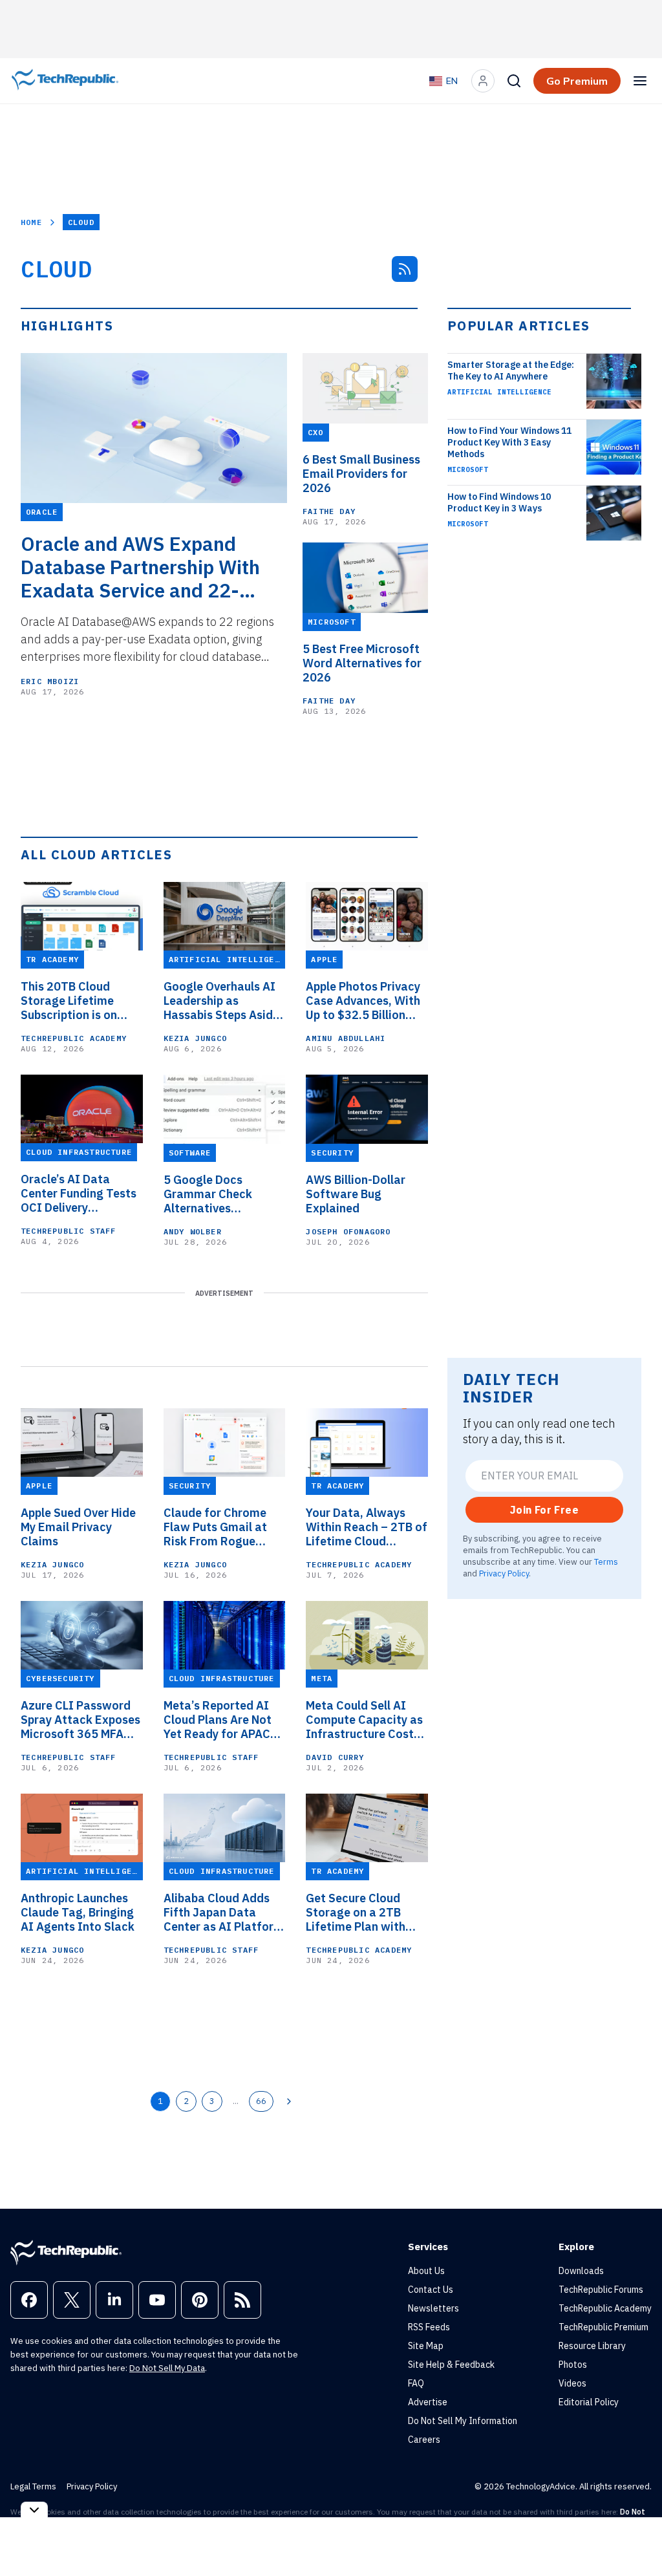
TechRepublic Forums (601, 2290)
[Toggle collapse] (34, 2510)
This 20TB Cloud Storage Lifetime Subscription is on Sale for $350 (69, 1001)
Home (31, 222)
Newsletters (433, 2308)
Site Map (426, 2346)
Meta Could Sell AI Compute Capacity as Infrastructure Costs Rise (364, 1720)
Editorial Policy (589, 2402)
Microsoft (468, 469)
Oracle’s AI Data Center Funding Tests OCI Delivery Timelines (79, 1194)
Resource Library (592, 2346)
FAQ (416, 2383)
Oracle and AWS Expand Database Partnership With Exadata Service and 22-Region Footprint (140, 567)
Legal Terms (33, 2486)
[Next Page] (289, 2101)
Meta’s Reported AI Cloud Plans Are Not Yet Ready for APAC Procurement (218, 1720)
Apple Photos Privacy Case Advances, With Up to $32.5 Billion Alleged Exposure (363, 1001)
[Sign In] (483, 81)
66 (261, 2101)
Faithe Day (329, 511)
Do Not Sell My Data (167, 2368)
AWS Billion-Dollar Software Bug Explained (356, 1194)
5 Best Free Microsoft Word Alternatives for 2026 (362, 663)
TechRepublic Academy (74, 1038)
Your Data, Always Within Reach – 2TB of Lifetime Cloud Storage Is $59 (367, 1527)
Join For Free (544, 1510)
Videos (572, 2383)
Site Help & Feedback (451, 2365)
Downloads (581, 2271)
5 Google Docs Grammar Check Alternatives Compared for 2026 (217, 1194)
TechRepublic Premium (603, 2327)
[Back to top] (636, 2537)
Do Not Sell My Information (463, 2421)
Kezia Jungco (195, 1038)
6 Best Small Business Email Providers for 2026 (361, 474)
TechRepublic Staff (69, 1231)
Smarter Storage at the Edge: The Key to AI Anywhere (511, 370)
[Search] (514, 81)
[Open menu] (640, 81)
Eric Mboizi (50, 681)
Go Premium (577, 81)
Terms (606, 1562)
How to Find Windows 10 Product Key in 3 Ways (499, 502)
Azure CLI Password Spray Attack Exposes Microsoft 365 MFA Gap (80, 1720)
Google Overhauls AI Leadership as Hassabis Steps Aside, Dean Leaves (223, 1001)
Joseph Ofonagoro (348, 1231)
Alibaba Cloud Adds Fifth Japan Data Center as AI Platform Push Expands (224, 1913)
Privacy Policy (504, 1573)
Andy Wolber (193, 1231)
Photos (573, 2365)
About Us (426, 2271)
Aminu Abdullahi (346, 1038)
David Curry (335, 1757)
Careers (424, 2440)
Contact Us (431, 2290)
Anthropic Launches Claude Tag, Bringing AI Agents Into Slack (78, 1913)
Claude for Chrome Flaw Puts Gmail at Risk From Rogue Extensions (215, 1527)
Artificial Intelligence (499, 392)
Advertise (428, 2402)
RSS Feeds (429, 2327)
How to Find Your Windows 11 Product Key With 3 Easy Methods (509, 442)
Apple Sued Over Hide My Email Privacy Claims (78, 1527)
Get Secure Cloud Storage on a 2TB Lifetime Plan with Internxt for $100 (356, 1913)
